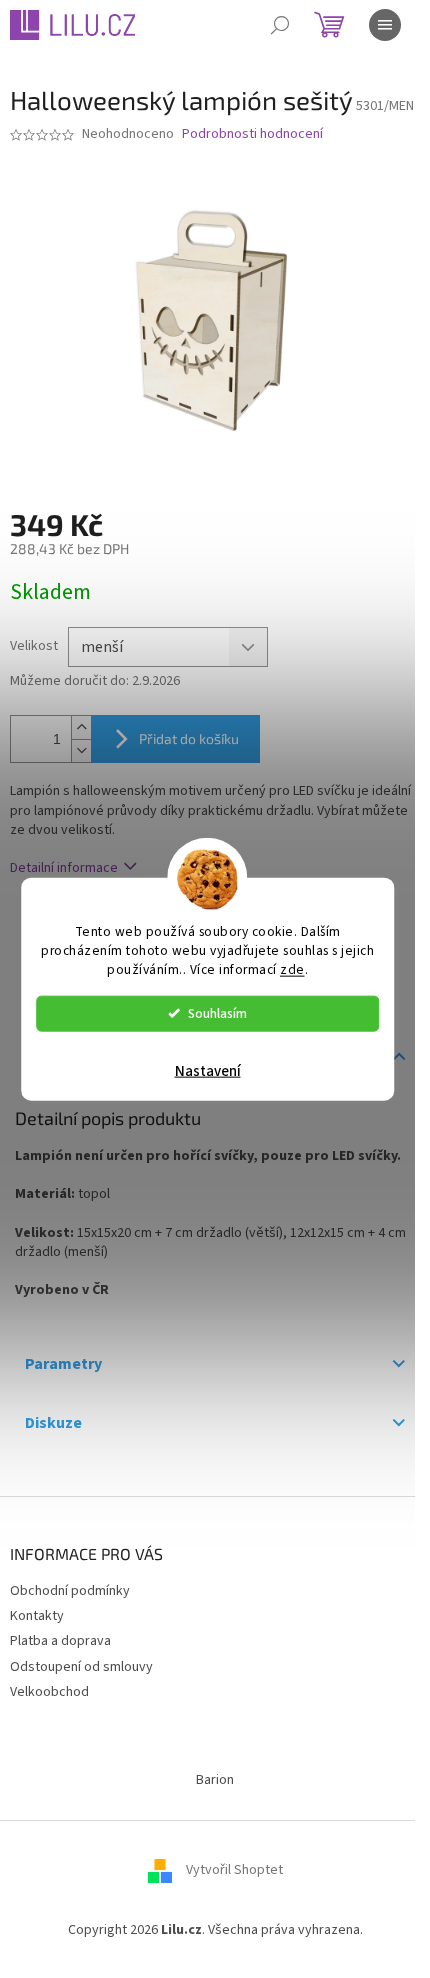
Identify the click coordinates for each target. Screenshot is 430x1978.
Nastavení (208, 1070)
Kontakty (37, 1616)
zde (292, 968)
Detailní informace (64, 868)
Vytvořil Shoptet (234, 1870)
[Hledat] (280, 25)
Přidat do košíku (189, 738)
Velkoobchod (49, 1692)
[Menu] (385, 25)
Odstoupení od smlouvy (81, 1667)
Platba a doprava (60, 1641)
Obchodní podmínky (70, 1591)
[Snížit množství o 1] (81, 750)
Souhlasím (217, 1012)
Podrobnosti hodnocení (252, 134)
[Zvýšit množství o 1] (81, 727)
